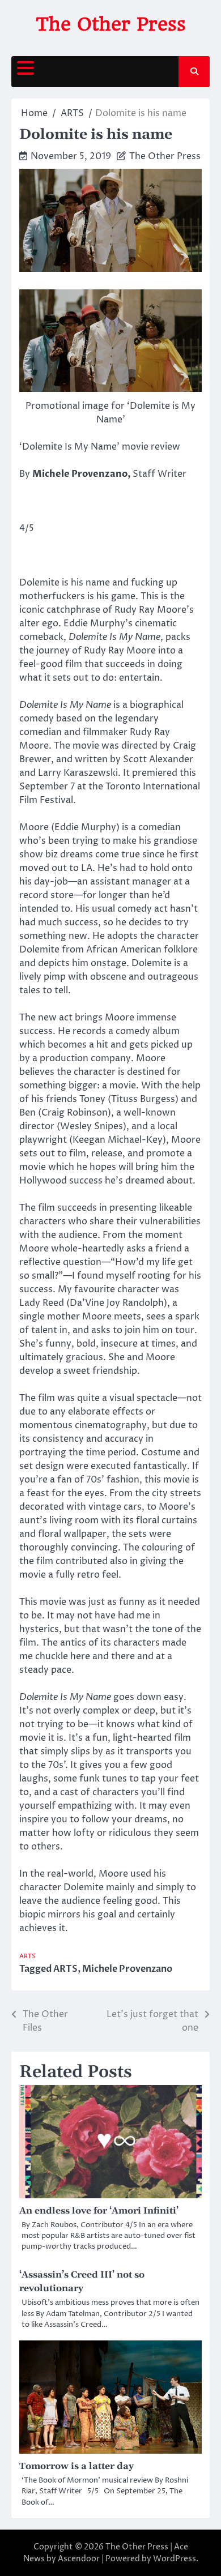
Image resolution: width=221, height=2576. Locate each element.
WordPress (175, 2559)
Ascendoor (79, 2559)
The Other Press (111, 24)
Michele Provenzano (127, 1969)
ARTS (27, 1956)
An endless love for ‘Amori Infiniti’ (99, 2211)
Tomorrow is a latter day (76, 2466)
